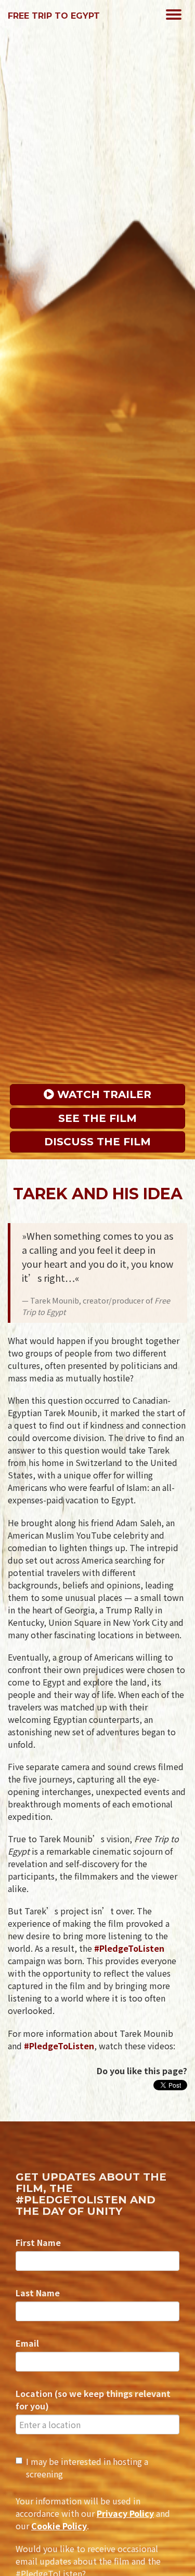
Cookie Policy (59, 2526)
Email (27, 2343)
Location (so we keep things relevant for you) (93, 2400)
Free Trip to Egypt (54, 16)
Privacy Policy (125, 2513)
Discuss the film (97, 1142)
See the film (97, 1118)
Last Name (38, 2293)
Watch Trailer (103, 1094)
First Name (38, 2242)
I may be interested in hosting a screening (87, 2468)
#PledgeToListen (129, 1948)
